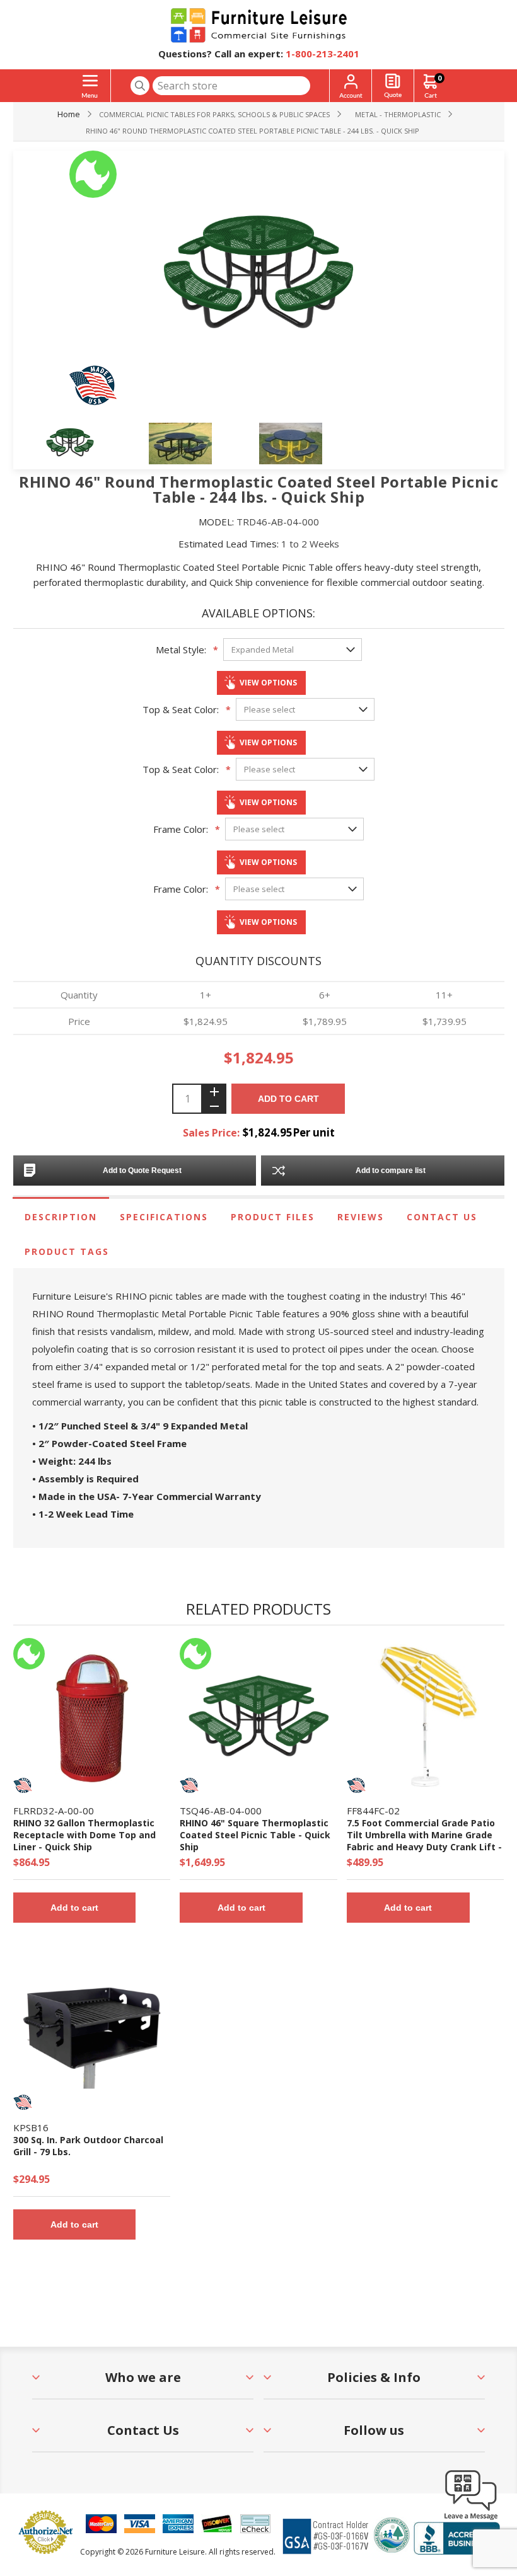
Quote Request (393, 86)
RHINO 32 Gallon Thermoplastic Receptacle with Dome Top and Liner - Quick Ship (84, 1835)
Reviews (361, 1217)
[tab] (61, 1217)
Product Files (273, 1217)
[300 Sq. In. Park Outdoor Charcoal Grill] (92, 2033)
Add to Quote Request (142, 1171)
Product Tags (67, 1251)
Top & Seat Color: (181, 709)
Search (140, 86)
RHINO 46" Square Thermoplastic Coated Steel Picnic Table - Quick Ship (255, 1835)
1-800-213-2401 (322, 54)
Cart (439, 78)
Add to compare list (391, 1171)
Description (61, 1217)
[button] (471, 2519)
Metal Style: (181, 650)
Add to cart (288, 1099)
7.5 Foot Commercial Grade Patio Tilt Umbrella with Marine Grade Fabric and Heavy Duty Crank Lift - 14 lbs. (424, 1841)
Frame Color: (181, 829)
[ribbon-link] (29, 1654)
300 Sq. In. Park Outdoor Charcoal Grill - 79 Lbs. (88, 2146)
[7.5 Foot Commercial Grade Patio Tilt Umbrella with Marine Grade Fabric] (425, 1716)
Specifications (164, 1217)
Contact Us (442, 1217)
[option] (94, 444)
